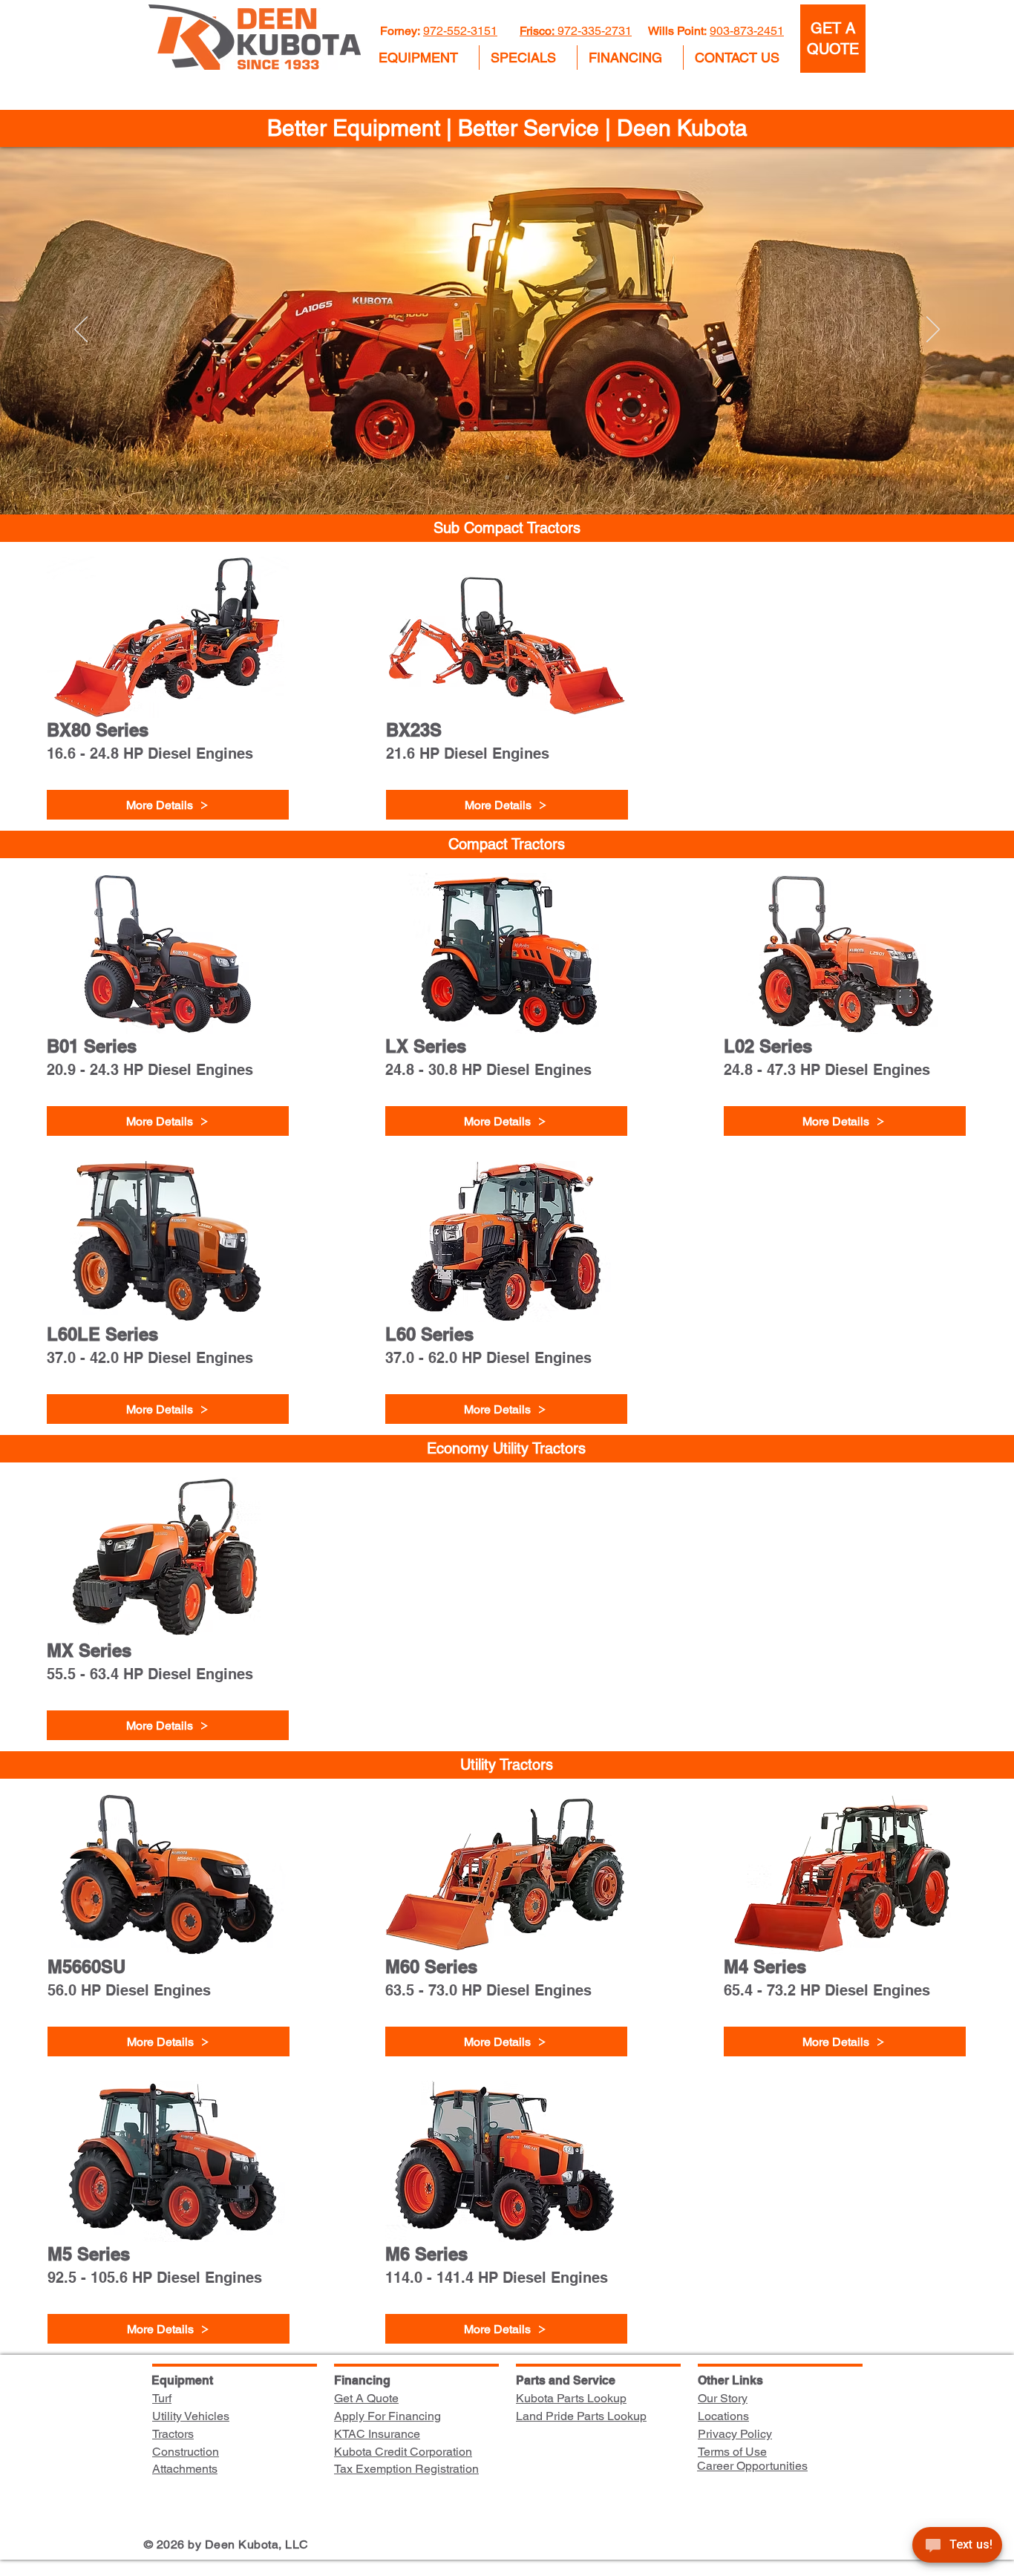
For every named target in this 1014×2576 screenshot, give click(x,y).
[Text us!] (957, 2547)
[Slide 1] (507, 477)
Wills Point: (677, 31)
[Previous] (81, 330)
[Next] (933, 330)
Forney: (402, 31)
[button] (423, 58)
